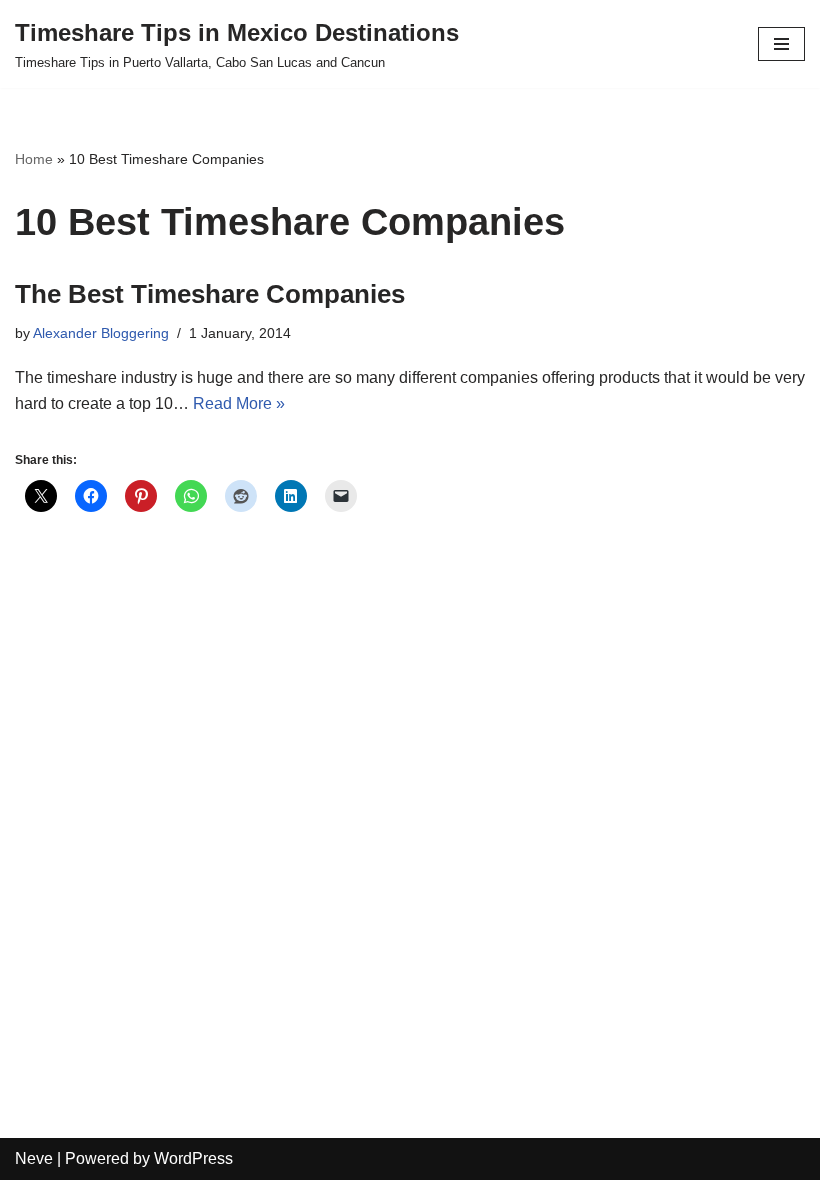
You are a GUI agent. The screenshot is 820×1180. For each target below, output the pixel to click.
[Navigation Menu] (781, 44)
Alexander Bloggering (101, 333)
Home (34, 159)
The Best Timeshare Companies (210, 294)
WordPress (193, 1158)
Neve (34, 1158)
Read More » (239, 403)
